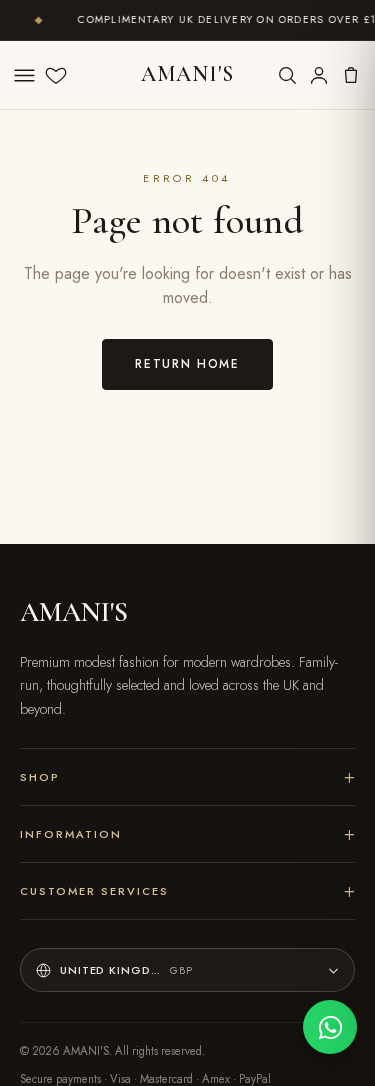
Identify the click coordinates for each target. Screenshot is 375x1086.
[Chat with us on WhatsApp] (330, 1027)
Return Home (187, 363)
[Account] (319, 75)
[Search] (287, 75)
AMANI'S (187, 74)
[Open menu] (24, 75)
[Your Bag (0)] (351, 75)
